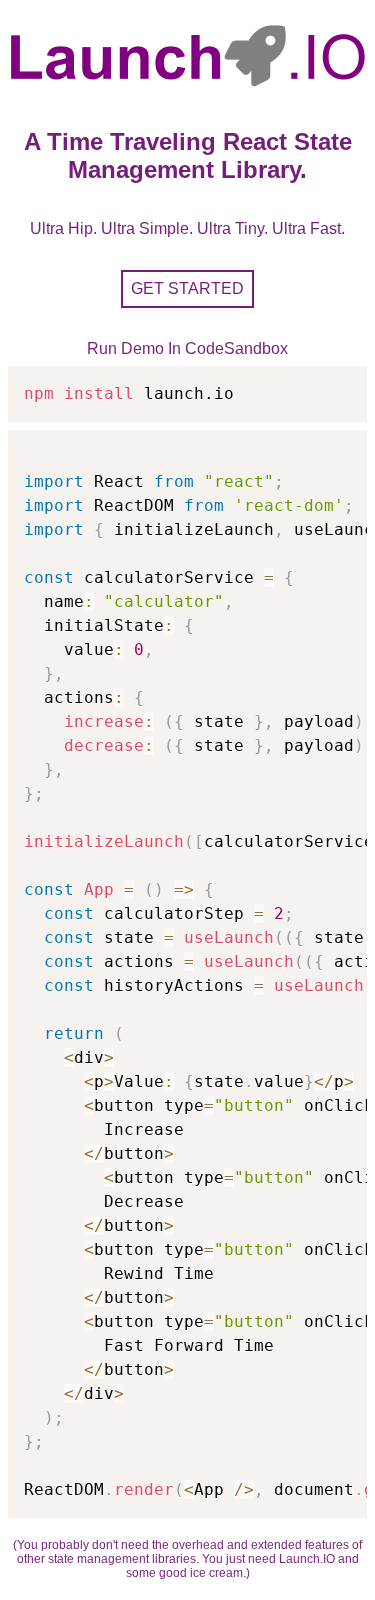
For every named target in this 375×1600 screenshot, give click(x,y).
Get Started (187, 288)
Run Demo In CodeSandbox (187, 348)
